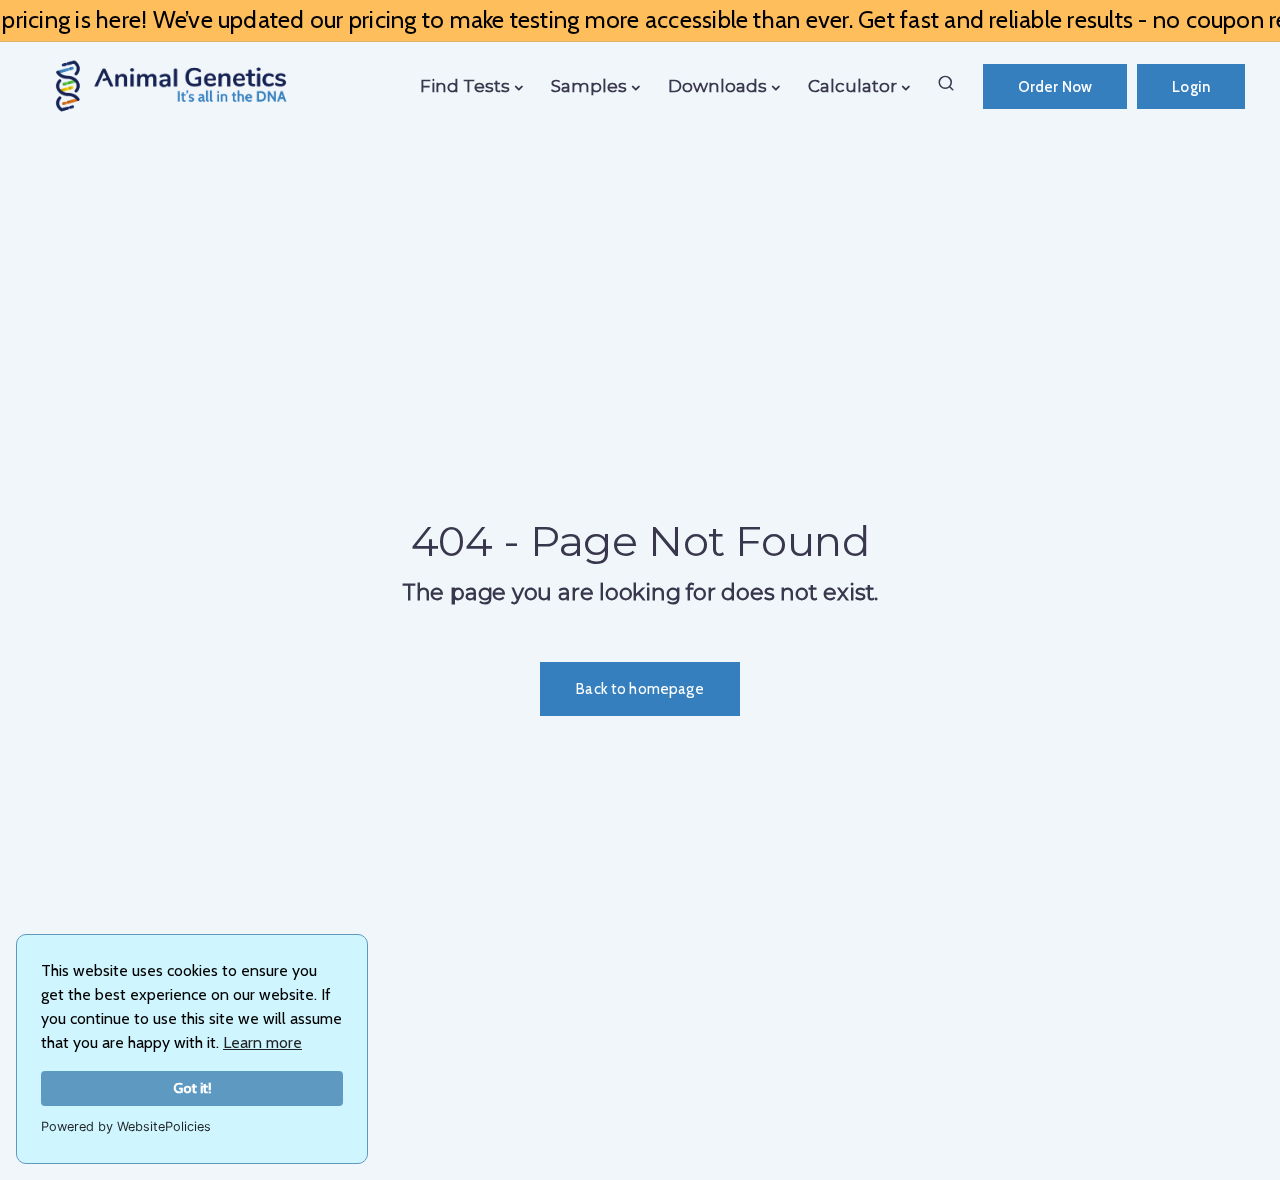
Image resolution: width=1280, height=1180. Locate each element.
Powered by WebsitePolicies (126, 1126)
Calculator (852, 86)
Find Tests (465, 86)
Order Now (1055, 87)
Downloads (717, 86)
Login (1191, 87)
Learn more (262, 1042)
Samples (589, 86)
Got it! (192, 1088)
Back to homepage (639, 689)
